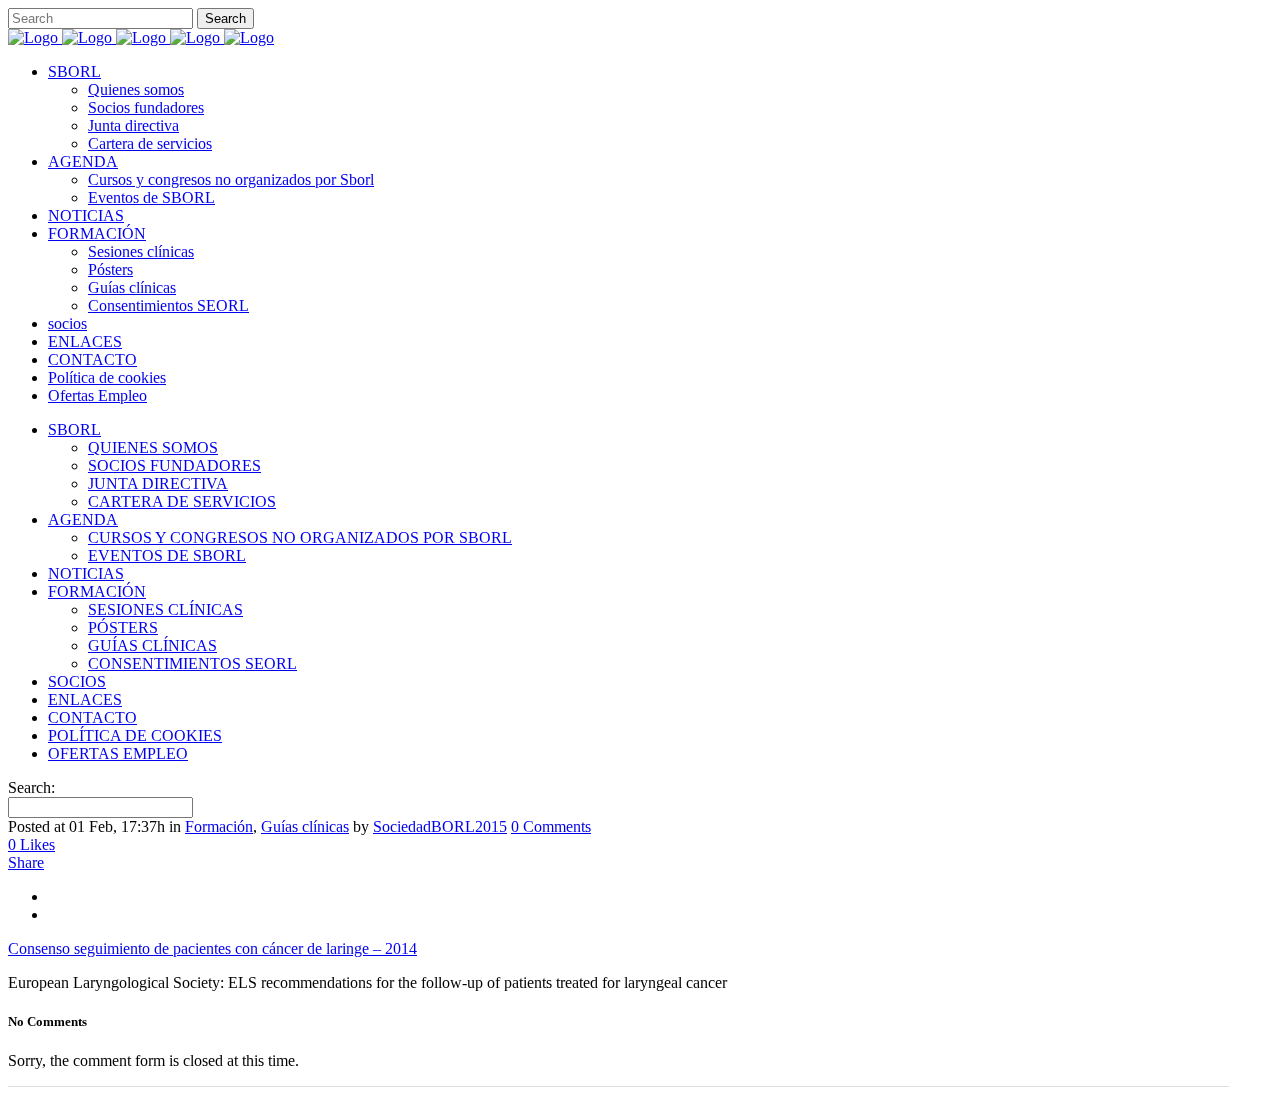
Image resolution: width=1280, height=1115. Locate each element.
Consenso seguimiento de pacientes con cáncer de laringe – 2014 (212, 948)
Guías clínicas (305, 826)
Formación (219, 826)
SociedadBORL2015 (440, 826)
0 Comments (551, 826)
